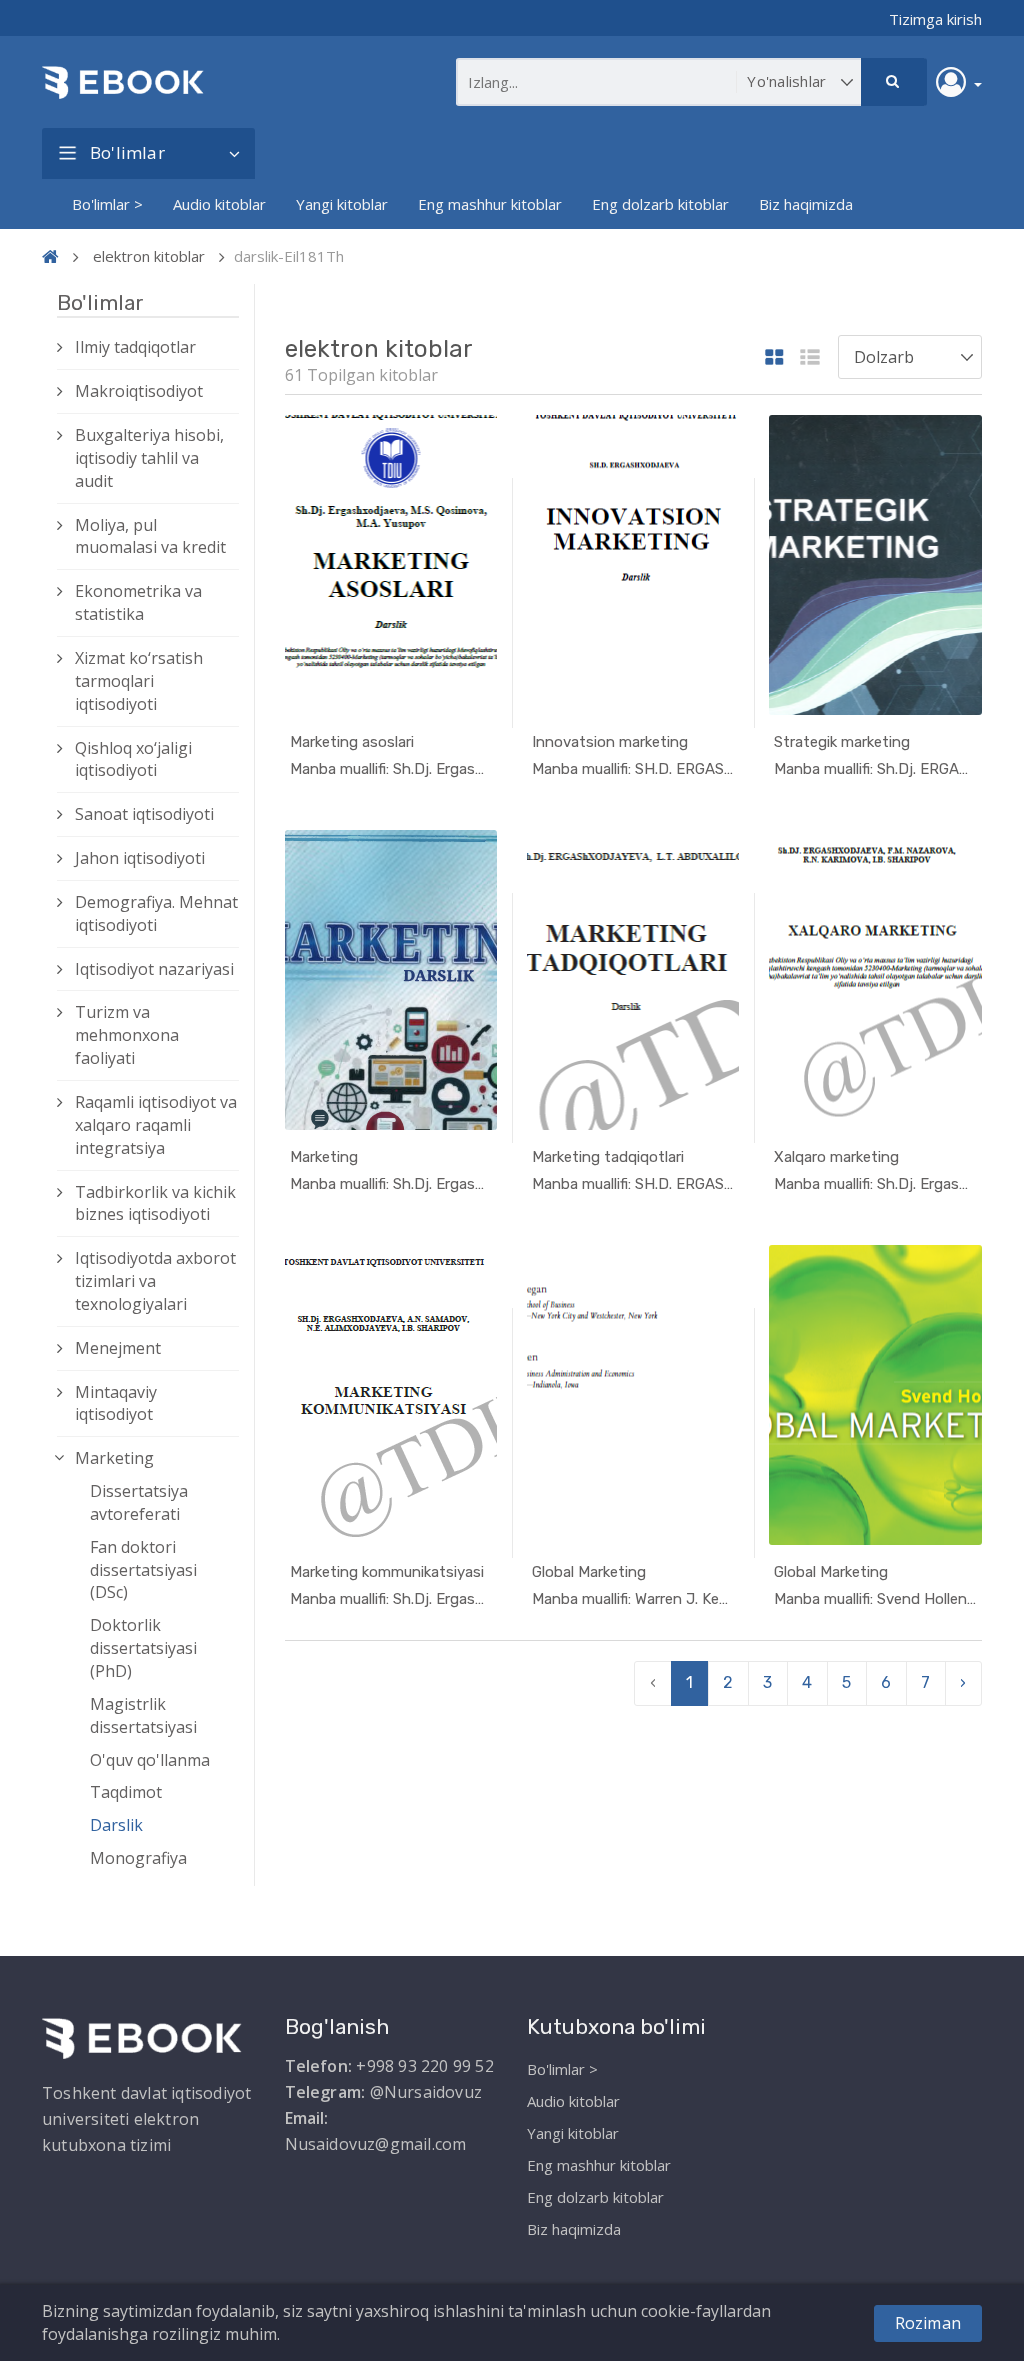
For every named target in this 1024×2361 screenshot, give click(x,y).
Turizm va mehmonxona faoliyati (127, 1035)
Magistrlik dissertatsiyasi (143, 1715)
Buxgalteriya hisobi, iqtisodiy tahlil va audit (149, 458)
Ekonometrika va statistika (138, 602)
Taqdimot (126, 1792)
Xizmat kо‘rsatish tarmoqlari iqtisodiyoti (139, 681)
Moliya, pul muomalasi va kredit (150, 536)
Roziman (928, 2323)
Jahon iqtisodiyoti (140, 858)
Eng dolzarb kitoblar (660, 204)
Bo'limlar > (107, 204)
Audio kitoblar (219, 204)
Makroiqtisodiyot (139, 391)
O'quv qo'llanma (150, 1760)
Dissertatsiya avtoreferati (139, 1502)
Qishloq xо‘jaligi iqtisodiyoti (133, 759)
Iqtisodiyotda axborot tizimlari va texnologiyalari (155, 1281)
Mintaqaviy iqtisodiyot (116, 1403)
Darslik (116, 1825)
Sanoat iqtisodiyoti (144, 814)
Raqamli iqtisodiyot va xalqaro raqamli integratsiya (156, 1125)
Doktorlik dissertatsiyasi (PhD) (143, 1648)
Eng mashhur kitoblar (490, 204)
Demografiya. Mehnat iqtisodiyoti (156, 913)
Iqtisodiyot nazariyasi (154, 969)
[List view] (810, 358)
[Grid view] (774, 358)
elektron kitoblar (149, 256)
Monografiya (138, 1858)
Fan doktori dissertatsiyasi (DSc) (143, 1570)
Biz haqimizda (806, 204)
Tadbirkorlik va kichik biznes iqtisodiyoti (155, 1203)
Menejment (118, 1348)
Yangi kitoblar (342, 204)
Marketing (114, 1458)
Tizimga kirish (935, 19)
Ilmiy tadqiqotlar (135, 347)
